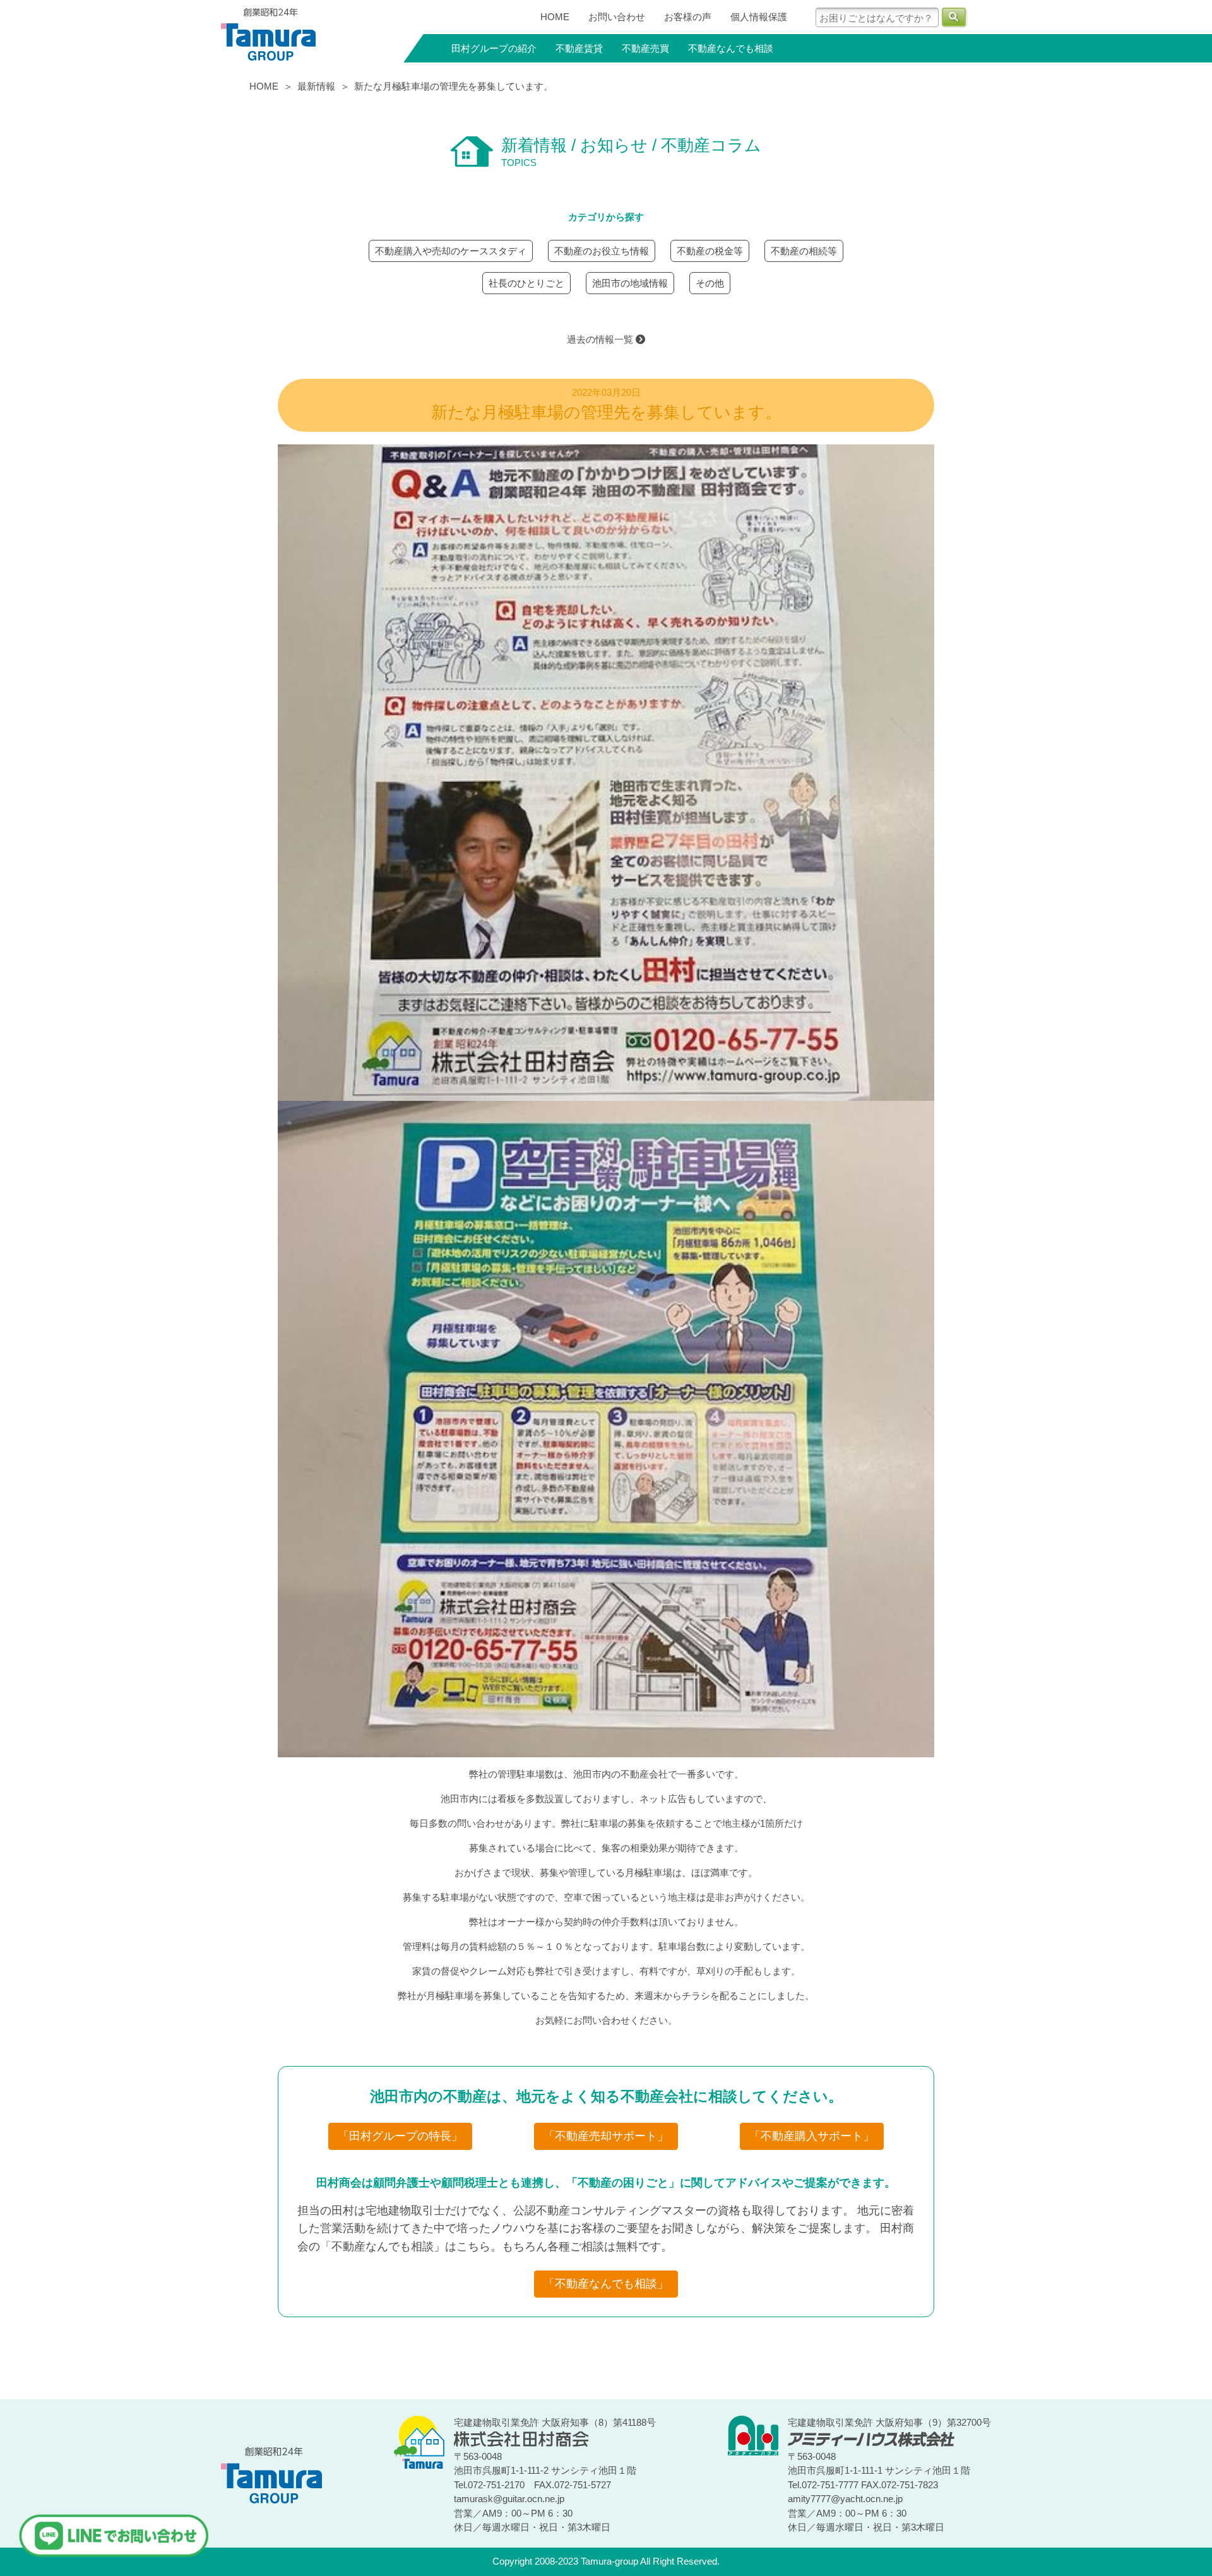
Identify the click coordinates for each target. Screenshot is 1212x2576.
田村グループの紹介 (494, 48)
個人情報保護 (759, 17)
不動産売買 (645, 48)
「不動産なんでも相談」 (606, 2284)
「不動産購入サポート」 (812, 2136)
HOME (555, 17)
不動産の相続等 (804, 251)
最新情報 (316, 86)
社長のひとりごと (526, 283)
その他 (710, 283)
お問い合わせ (617, 17)
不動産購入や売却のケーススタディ (451, 251)
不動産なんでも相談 (731, 48)
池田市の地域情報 (630, 283)
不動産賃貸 (579, 48)
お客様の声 (688, 17)
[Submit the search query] (954, 17)
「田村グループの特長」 (400, 2136)
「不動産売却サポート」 (606, 2136)
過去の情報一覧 (601, 339)
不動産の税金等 (710, 251)
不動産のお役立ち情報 (602, 251)
